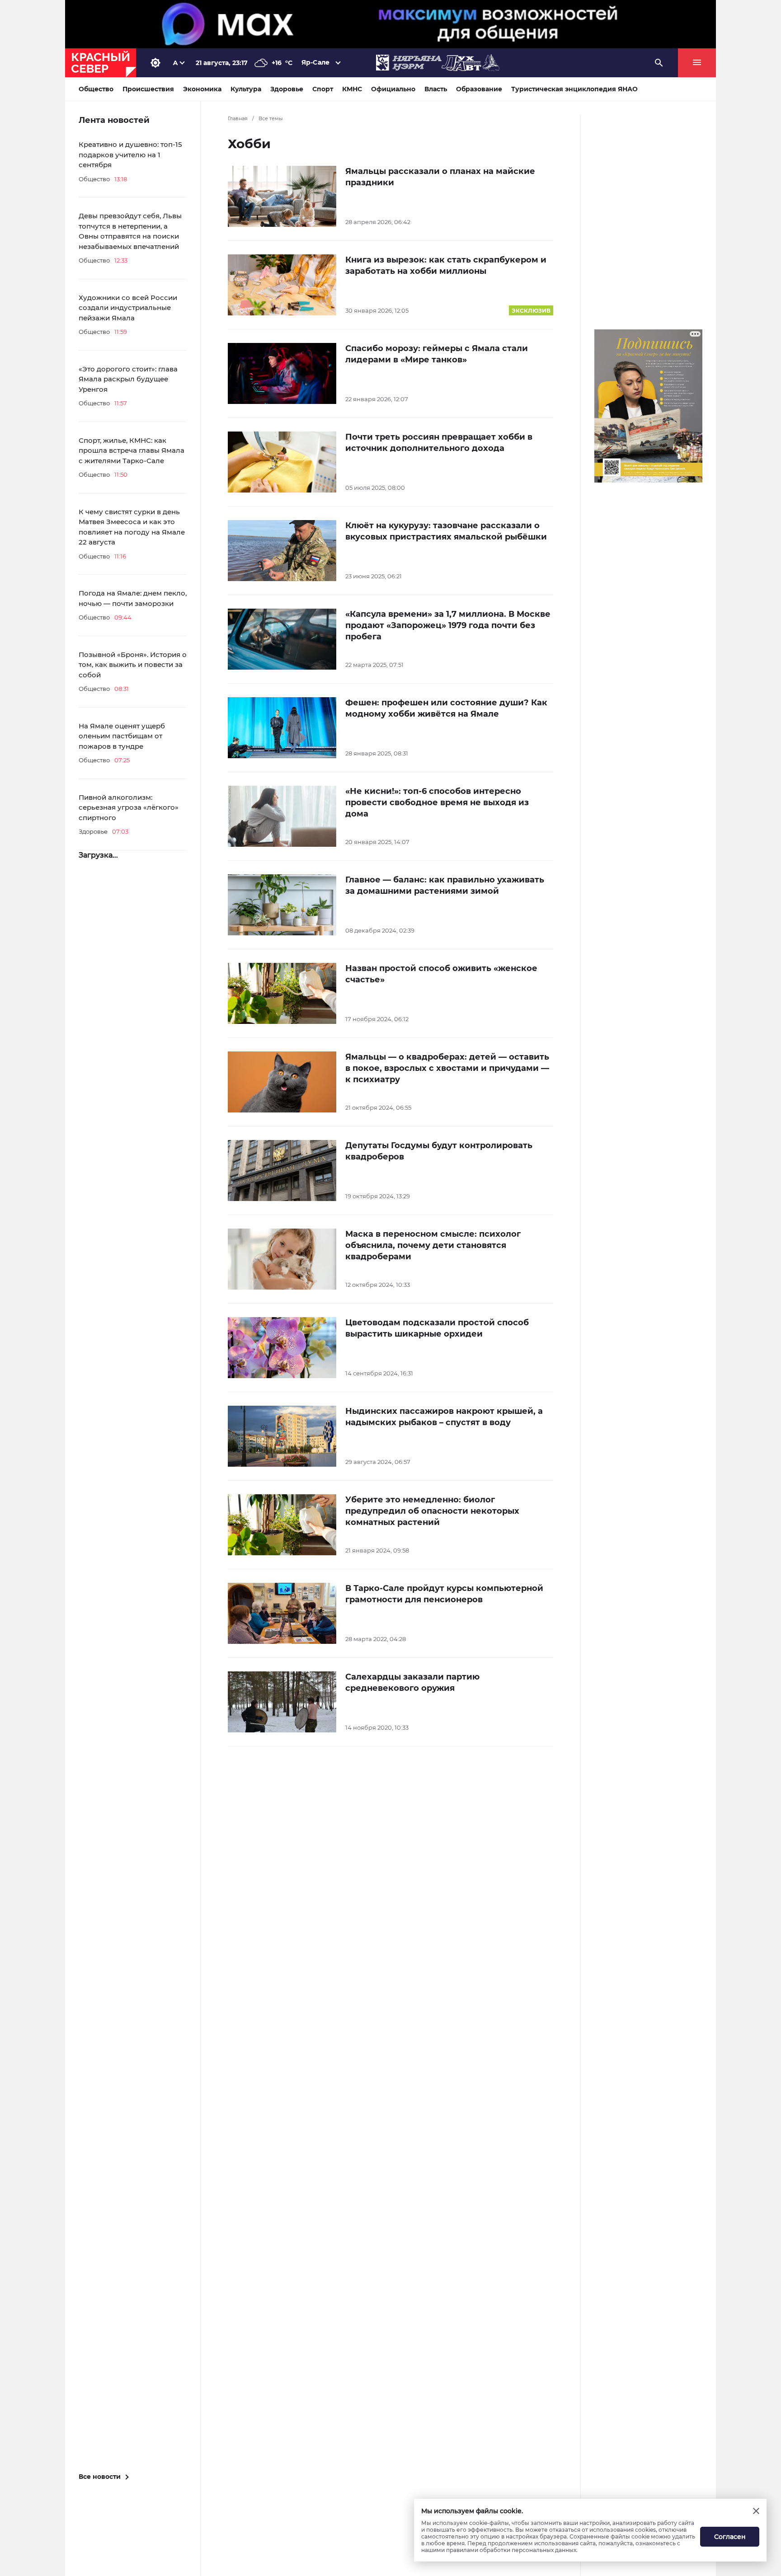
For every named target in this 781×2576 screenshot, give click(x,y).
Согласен (730, 2537)
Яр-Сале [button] (315, 62)
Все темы (271, 118)
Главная (238, 118)
